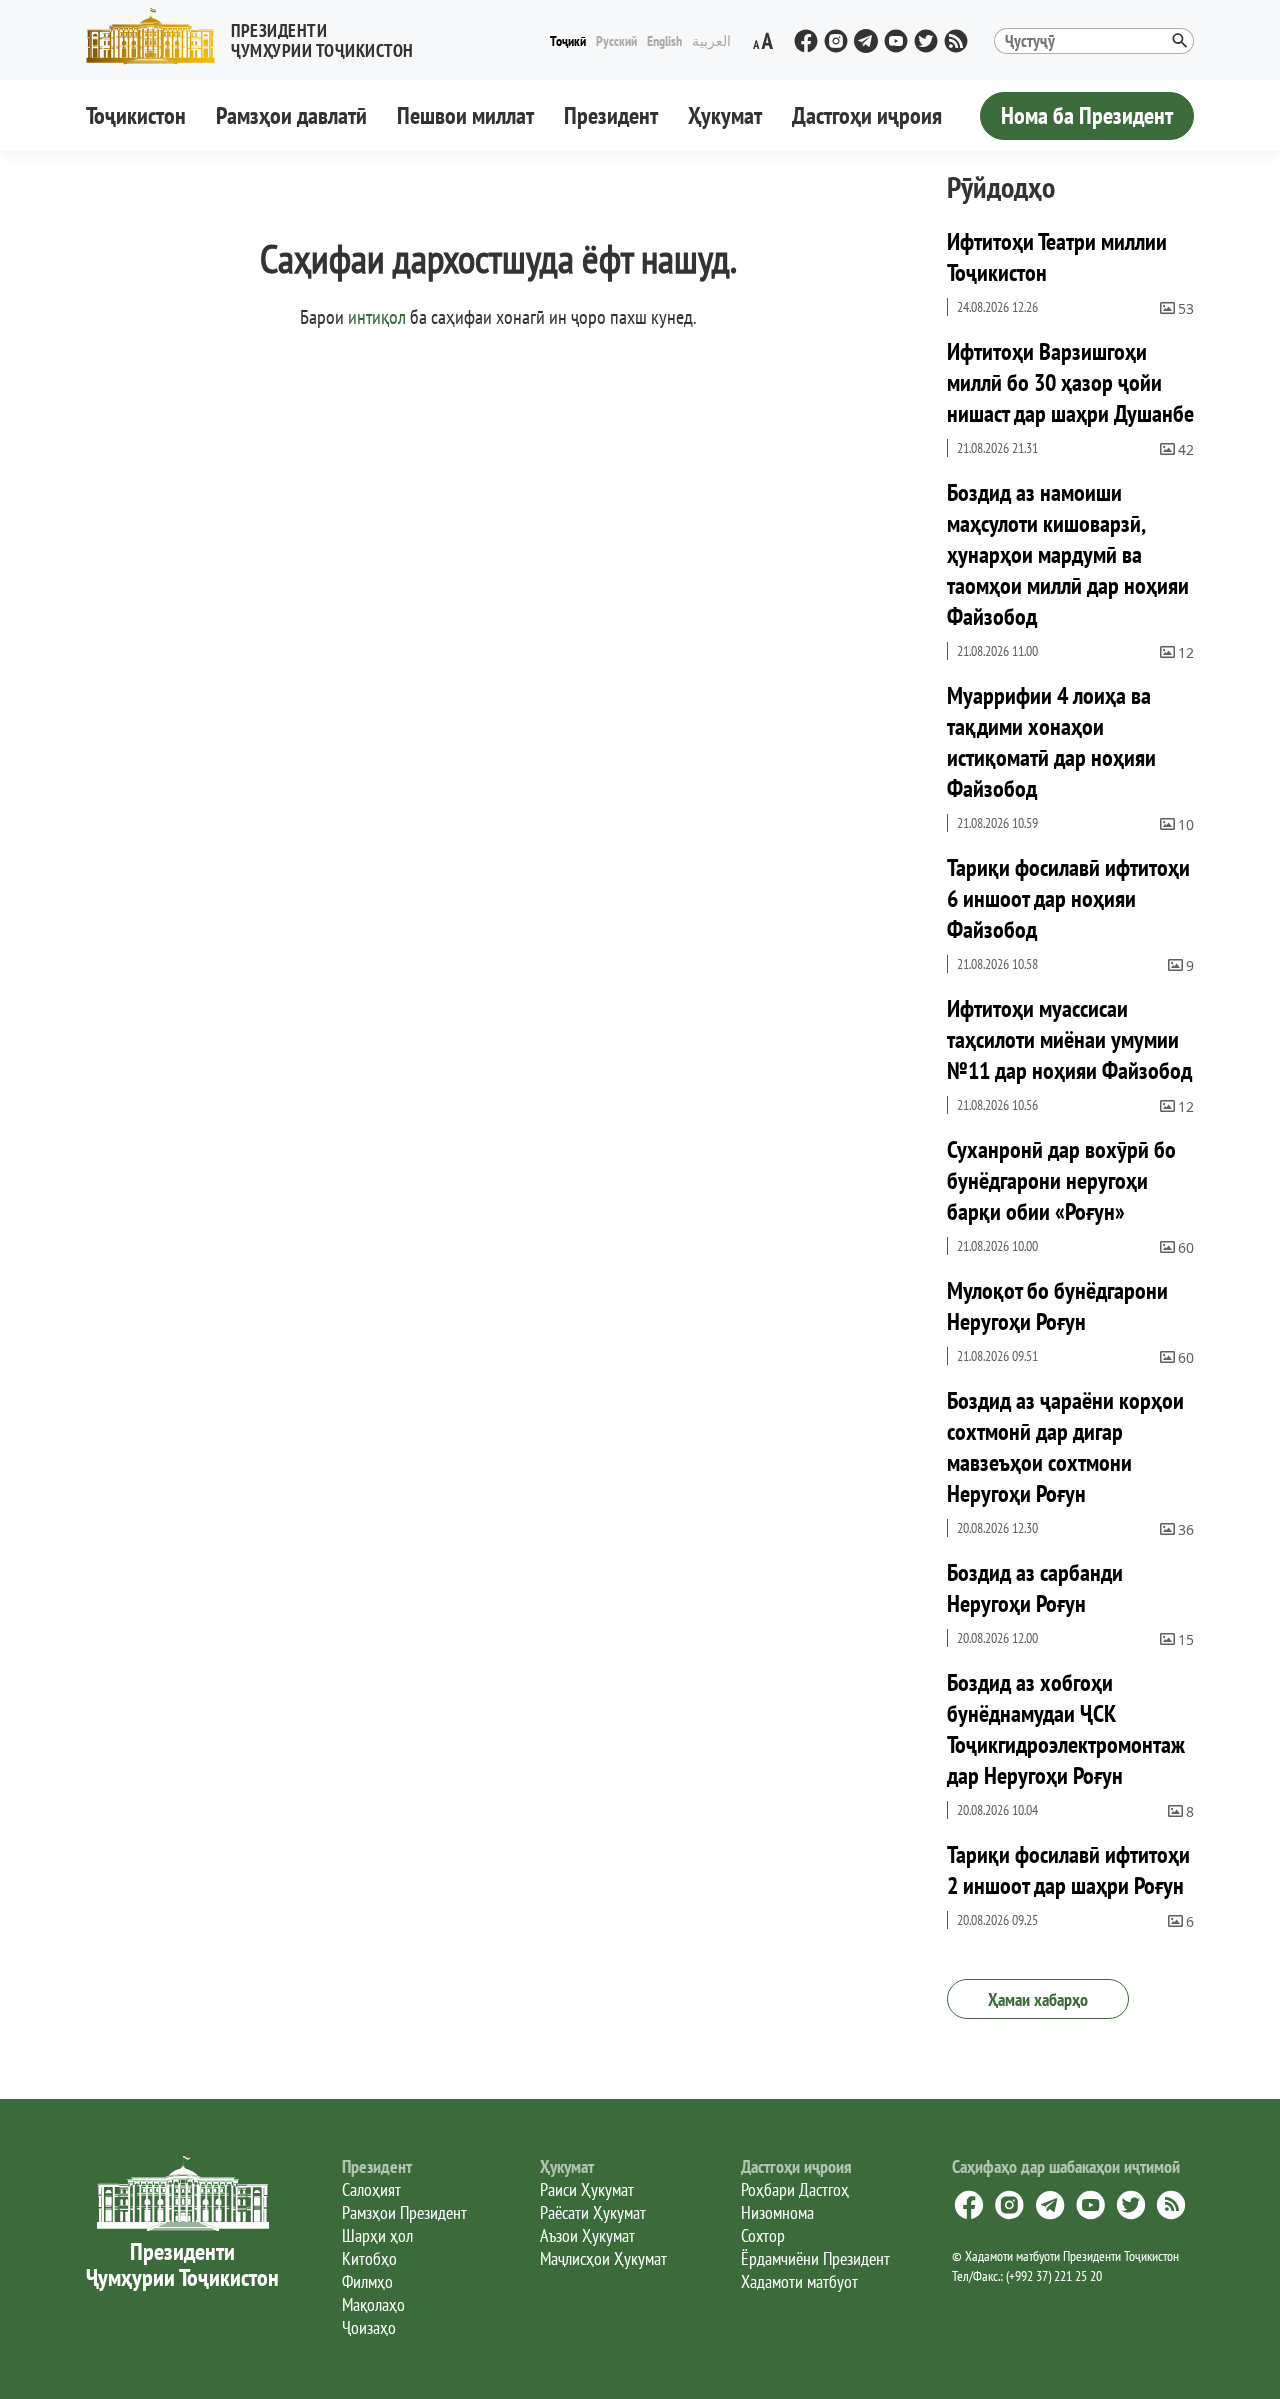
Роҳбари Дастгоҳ (795, 2189)
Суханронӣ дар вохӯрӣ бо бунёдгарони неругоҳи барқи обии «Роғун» (1061, 1180)
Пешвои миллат (465, 115)
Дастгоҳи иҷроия (867, 115)
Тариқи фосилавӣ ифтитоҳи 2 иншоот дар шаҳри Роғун (1068, 1870)
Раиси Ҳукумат (587, 2189)
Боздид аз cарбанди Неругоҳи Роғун (1035, 1588)
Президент (611, 115)
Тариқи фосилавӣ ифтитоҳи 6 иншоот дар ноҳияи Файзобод (1068, 898)
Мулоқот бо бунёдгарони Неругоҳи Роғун (1057, 1306)
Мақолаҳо (373, 2304)
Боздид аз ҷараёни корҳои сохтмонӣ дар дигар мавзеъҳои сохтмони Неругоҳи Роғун (1065, 1447)
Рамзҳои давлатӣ (291, 115)
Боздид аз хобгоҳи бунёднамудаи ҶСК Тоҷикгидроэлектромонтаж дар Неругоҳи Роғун (1066, 1729)
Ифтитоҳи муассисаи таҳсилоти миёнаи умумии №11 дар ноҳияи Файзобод (1069, 1039)
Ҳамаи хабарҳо (1038, 1999)
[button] (258, 36)
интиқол (377, 317)
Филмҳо (367, 2281)
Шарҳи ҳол (377, 2235)
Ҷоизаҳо (369, 2327)
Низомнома (777, 2212)
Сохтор (763, 2235)
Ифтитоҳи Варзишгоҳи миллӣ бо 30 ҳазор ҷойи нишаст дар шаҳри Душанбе (1070, 382)
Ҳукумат (725, 115)
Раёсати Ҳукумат (593, 2212)
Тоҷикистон (136, 115)
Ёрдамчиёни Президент (815, 2258)
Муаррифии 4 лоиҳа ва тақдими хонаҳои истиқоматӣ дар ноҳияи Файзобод (1051, 742)
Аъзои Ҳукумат (587, 2235)
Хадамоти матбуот (799, 2281)
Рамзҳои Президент (404, 2212)
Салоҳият (371, 2189)
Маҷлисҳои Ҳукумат (603, 2258)
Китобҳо (369, 2258)
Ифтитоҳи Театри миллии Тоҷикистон (1057, 257)
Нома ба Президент (1087, 115)
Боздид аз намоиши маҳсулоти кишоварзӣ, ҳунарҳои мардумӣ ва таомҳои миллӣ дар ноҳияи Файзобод (1068, 554)
